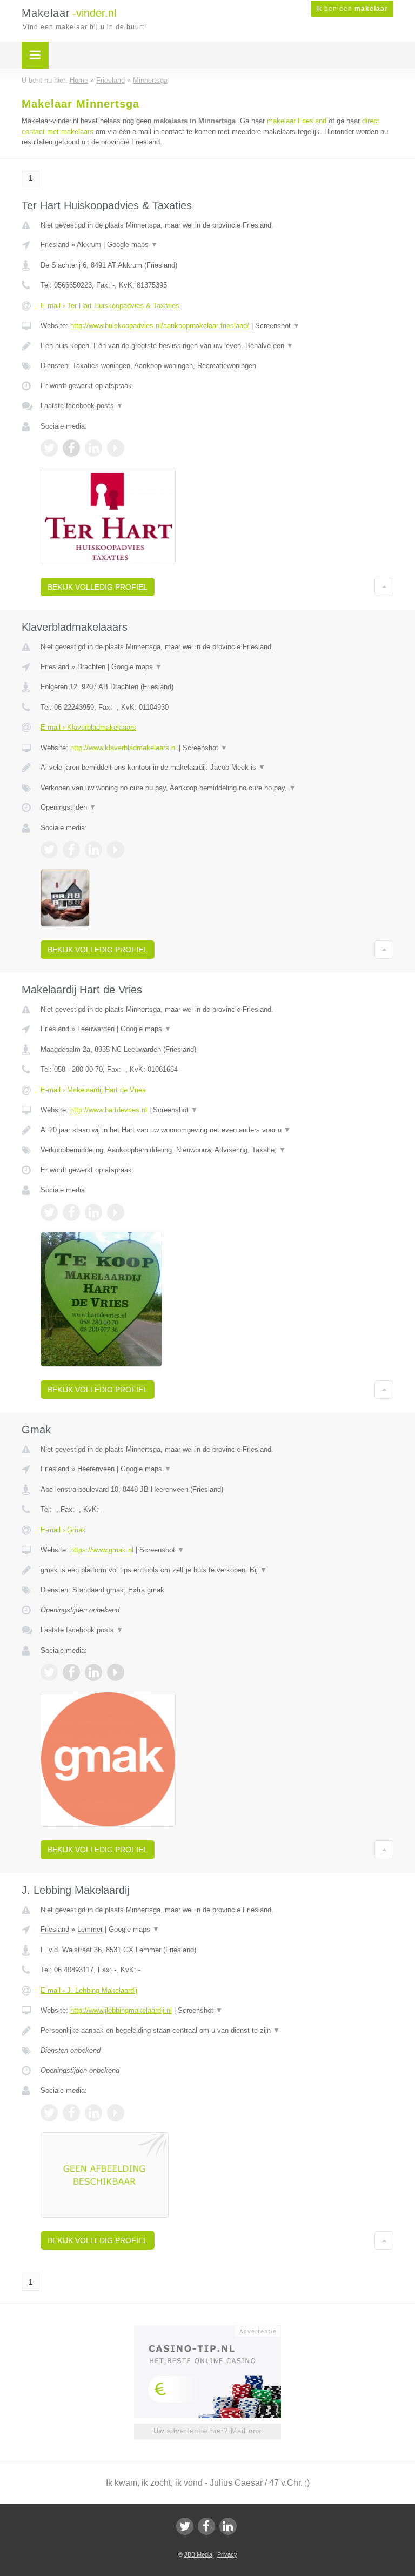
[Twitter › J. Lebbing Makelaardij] (49, 2113)
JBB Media (198, 2554)
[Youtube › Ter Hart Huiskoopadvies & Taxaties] (116, 448)
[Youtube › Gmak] (116, 1672)
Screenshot (277, 326)
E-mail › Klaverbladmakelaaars (88, 727)
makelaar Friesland (297, 121)
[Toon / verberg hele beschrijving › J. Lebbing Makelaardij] (217, 2031)
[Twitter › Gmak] (49, 1672)
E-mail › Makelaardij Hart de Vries (93, 1090)
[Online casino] (215, 2330)
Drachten (91, 667)
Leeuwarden (96, 1029)
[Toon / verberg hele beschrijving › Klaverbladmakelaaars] (217, 768)
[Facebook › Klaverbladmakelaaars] (71, 850)
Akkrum (89, 245)
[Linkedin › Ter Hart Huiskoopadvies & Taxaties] (93, 448)
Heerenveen (96, 1469)
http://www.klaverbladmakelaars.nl (123, 748)
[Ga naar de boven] (384, 587)
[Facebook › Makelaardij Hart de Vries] (71, 1212)
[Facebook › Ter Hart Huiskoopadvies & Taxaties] (71, 448)
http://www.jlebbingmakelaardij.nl (121, 2010)
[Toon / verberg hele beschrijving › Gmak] (217, 1570)
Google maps (132, 245)
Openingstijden (68, 807)
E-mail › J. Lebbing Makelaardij (89, 1990)
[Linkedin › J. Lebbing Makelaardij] (93, 2113)
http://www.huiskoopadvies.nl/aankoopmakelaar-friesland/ (160, 326)
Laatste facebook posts (82, 406)
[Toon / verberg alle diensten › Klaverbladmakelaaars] (217, 788)
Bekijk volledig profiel (98, 587)
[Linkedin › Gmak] (93, 1672)
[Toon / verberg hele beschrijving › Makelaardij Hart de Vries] (217, 1130)
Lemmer (90, 1929)
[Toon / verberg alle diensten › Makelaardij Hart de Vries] (217, 1150)
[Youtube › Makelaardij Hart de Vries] (116, 1212)
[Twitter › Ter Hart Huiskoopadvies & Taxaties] (49, 448)
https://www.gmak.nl (102, 1550)
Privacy (227, 2554)
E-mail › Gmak (63, 1530)
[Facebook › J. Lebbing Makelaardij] (71, 2113)
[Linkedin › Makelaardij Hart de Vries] (93, 1212)
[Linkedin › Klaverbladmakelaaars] (93, 850)
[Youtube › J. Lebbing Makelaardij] (116, 2113)
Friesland (55, 245)
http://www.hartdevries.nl (109, 1110)
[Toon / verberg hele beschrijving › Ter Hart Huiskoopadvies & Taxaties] (217, 346)
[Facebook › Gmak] (71, 1672)
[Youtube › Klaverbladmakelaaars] (116, 850)
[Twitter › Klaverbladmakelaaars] (49, 850)
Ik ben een (352, 9)
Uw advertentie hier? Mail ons (207, 2431)
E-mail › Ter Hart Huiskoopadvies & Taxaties (110, 306)
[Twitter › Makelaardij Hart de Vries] (49, 1212)
